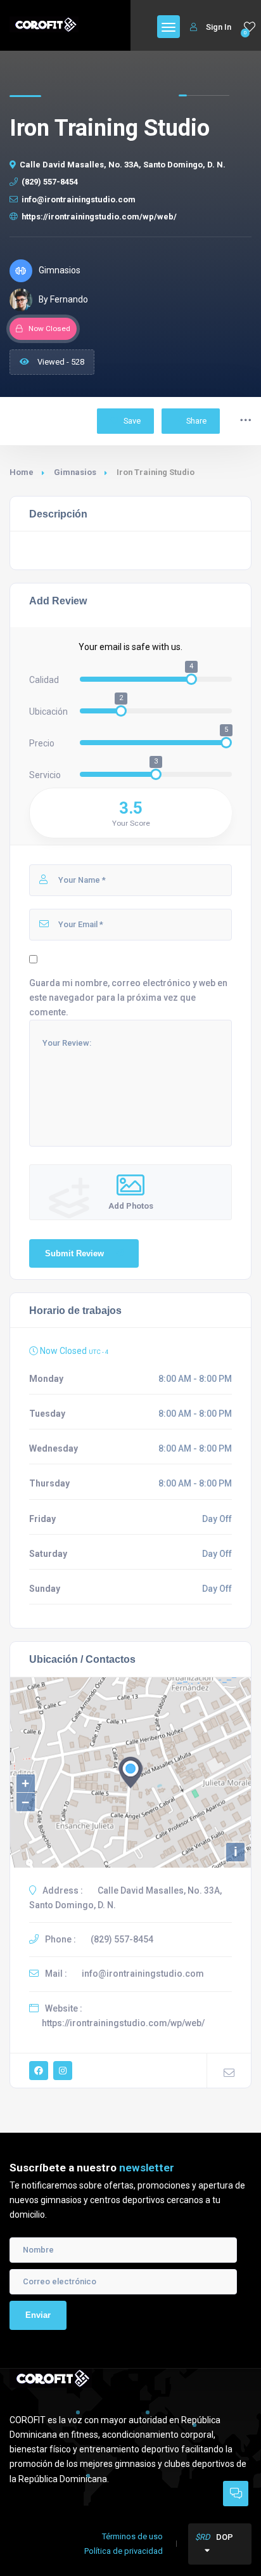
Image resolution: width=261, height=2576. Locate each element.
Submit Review (74, 1253)
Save (131, 421)
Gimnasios (75, 472)
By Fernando (63, 299)
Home (22, 472)
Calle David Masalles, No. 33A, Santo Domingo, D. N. (123, 165)
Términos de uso (132, 2536)
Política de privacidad (124, 2551)
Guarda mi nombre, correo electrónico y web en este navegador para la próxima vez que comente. (128, 998)
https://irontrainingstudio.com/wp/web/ (99, 217)
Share (196, 421)
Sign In (219, 27)
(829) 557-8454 (50, 182)
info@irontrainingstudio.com (79, 199)
